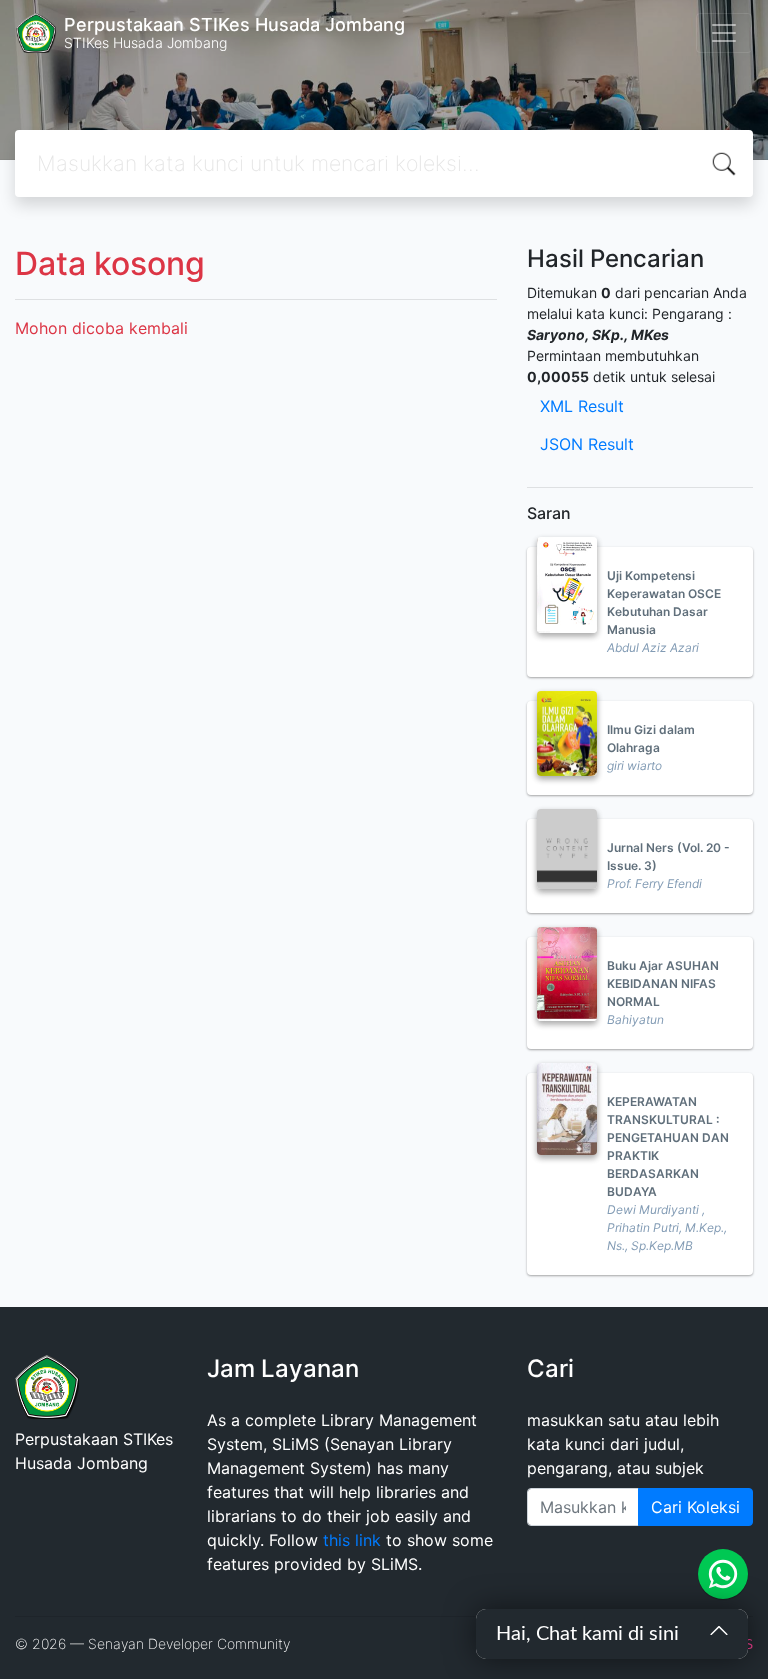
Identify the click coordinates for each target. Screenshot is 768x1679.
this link (352, 1540)
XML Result (582, 406)
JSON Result (587, 444)
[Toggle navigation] (724, 33)
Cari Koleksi (695, 1507)
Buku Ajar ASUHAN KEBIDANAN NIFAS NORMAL (663, 983)
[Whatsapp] (723, 1574)
